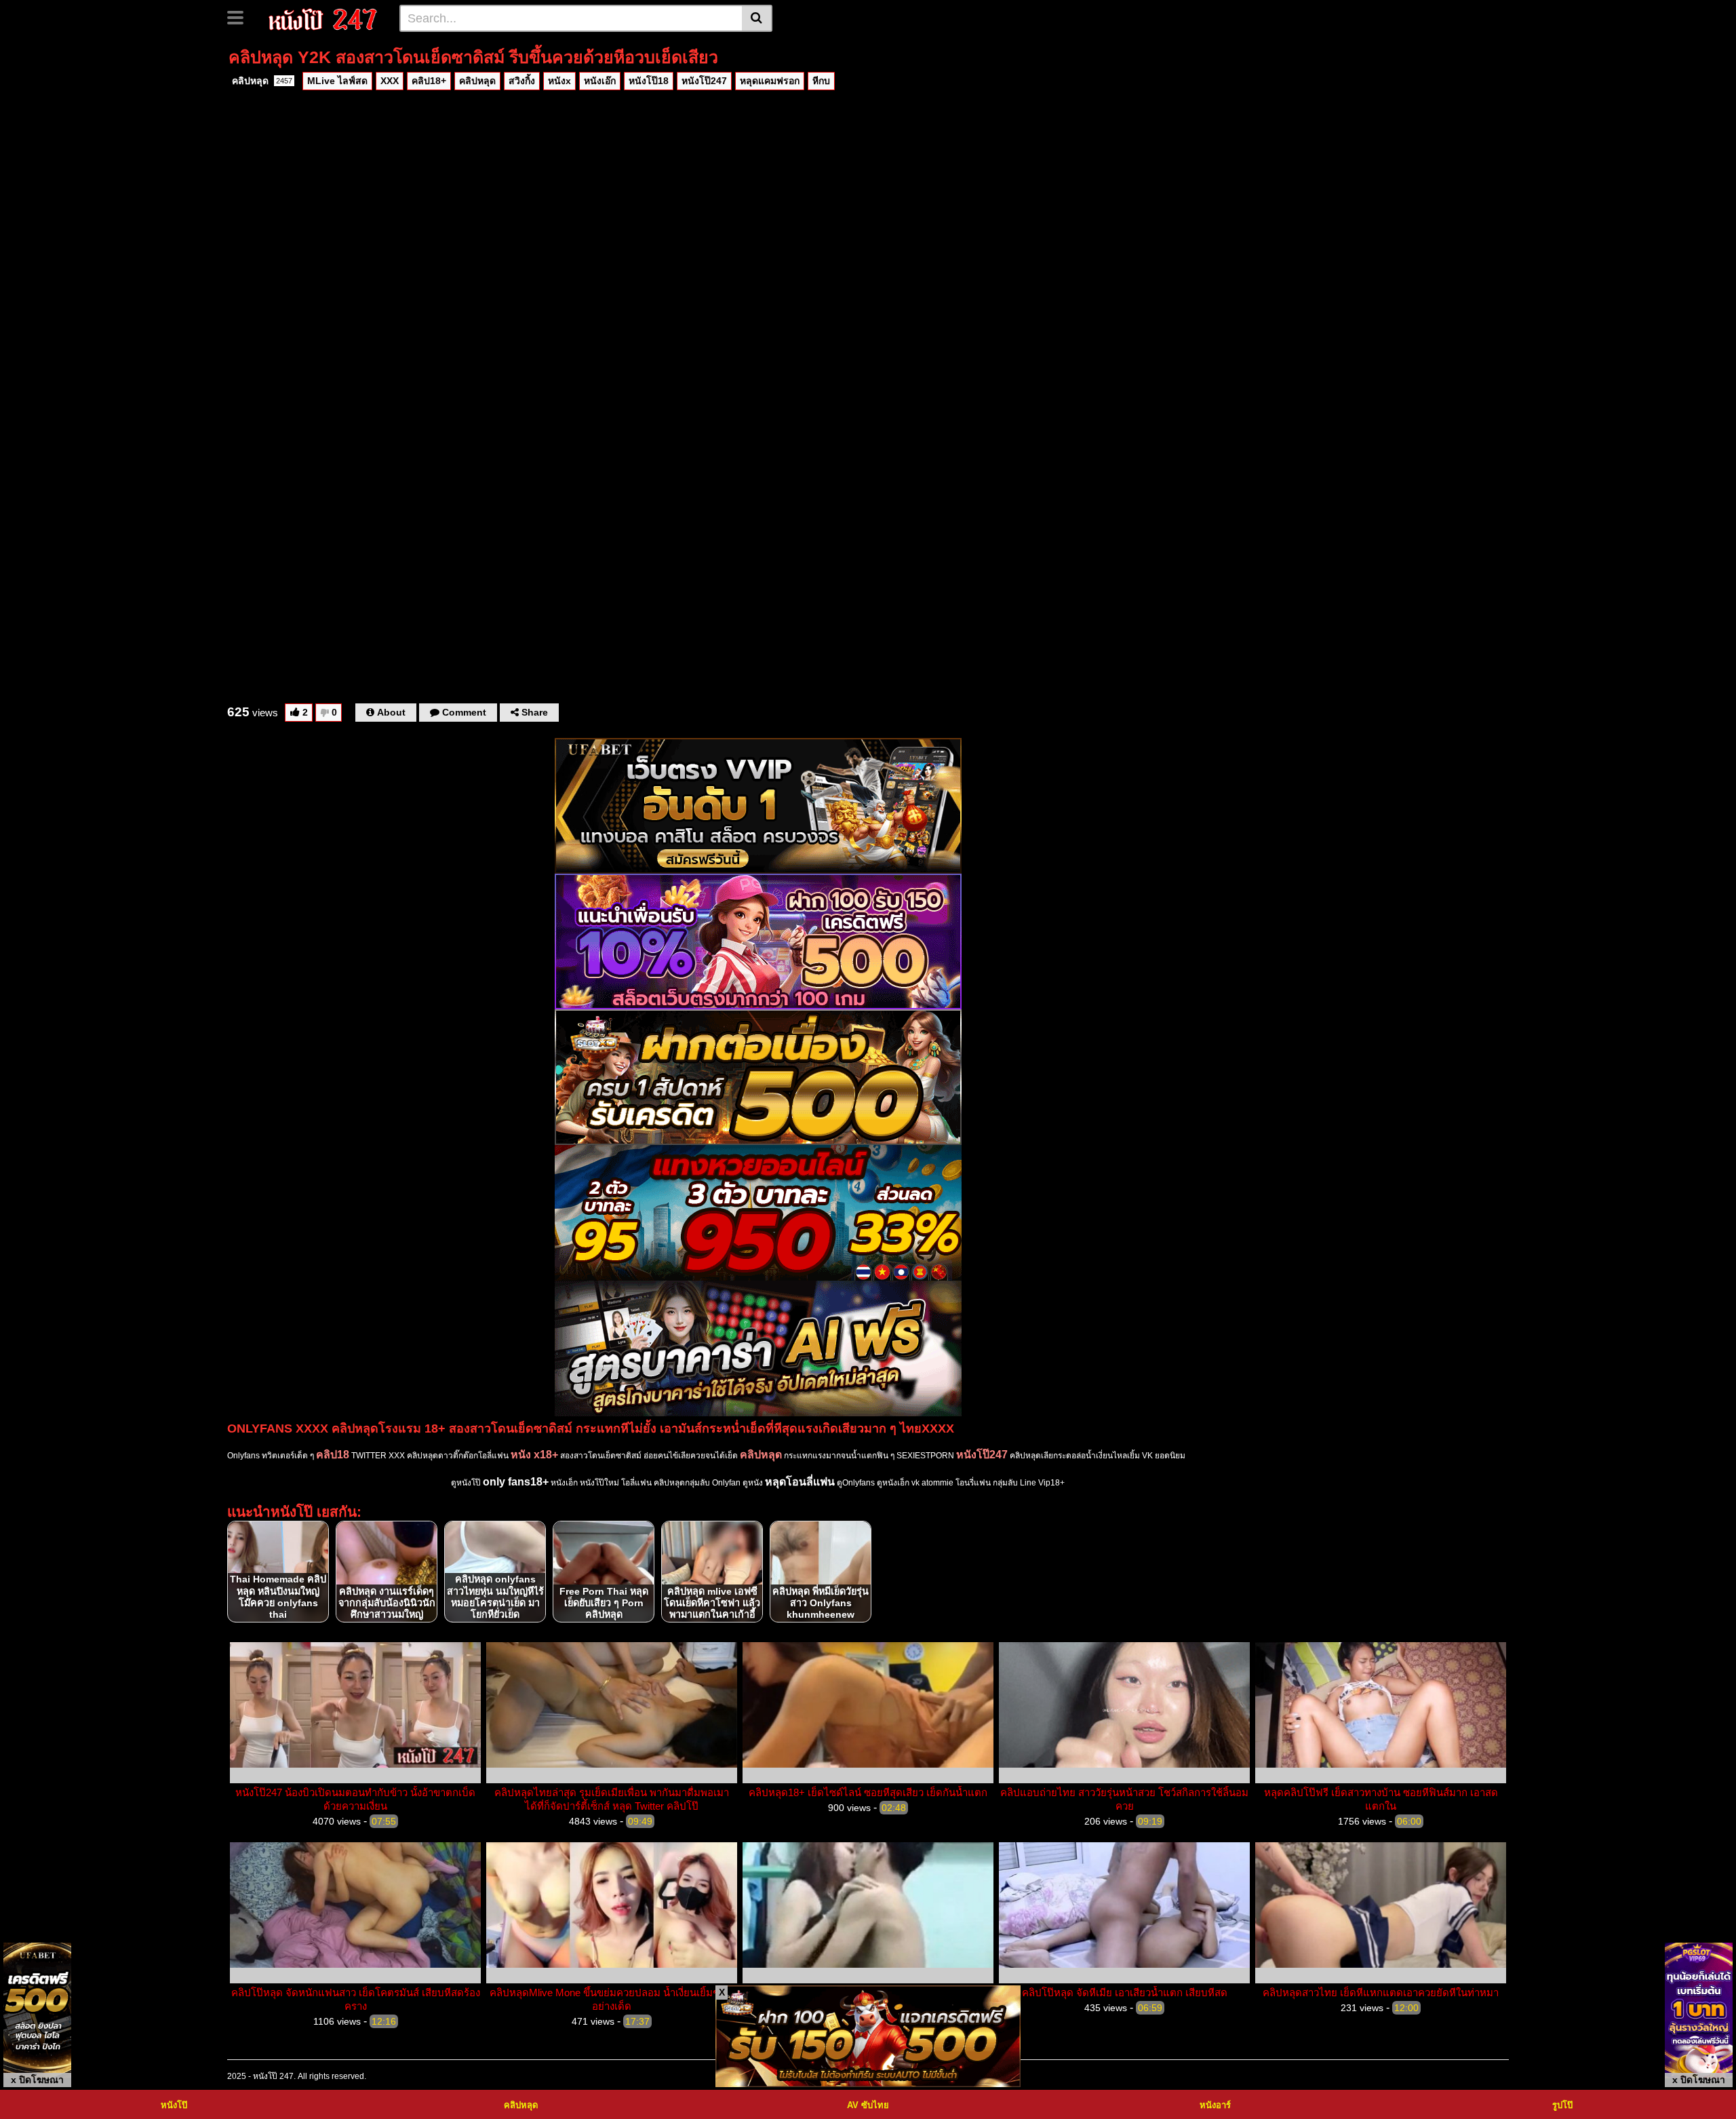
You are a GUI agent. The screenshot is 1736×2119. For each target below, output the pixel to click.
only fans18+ (516, 1482)
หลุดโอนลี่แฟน (800, 1482)
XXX (390, 81)
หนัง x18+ (534, 1455)
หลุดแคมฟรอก (770, 81)
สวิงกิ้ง (522, 81)
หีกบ (821, 81)
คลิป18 (333, 1455)
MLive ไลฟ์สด (337, 81)
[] (757, 18)
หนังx (559, 81)
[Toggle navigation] (240, 16)
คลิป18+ (429, 81)
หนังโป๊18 (649, 81)
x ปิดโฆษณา (37, 2080)
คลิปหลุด (262, 81)
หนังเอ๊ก (600, 81)
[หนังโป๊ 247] (323, 18)
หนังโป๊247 (704, 81)
